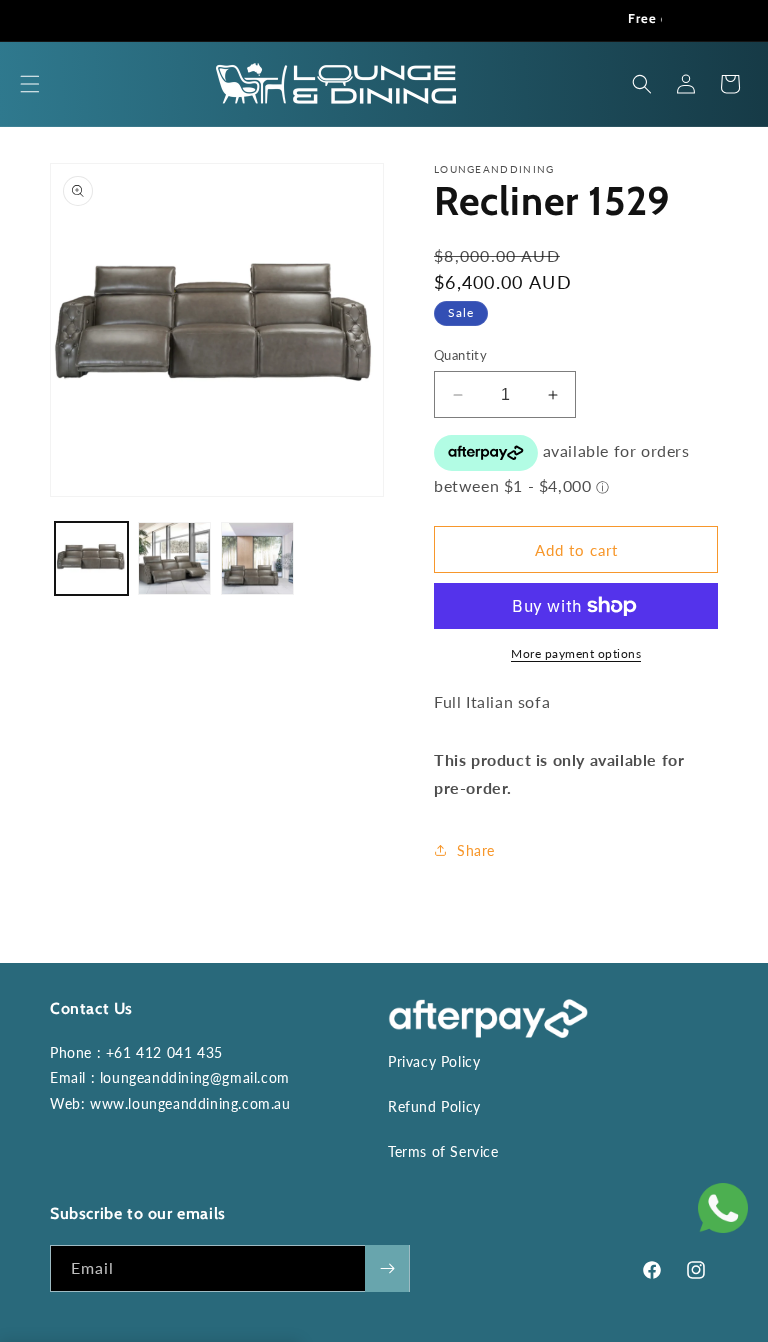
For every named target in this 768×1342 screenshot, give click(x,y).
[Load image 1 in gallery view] (91, 558)
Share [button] (476, 850)
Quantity (460, 355)
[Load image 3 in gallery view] (257, 558)
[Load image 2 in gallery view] (174, 558)
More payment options (576, 653)
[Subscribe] (387, 1268)
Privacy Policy (434, 1061)
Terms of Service (443, 1151)
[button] (30, 84)
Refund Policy (434, 1106)
